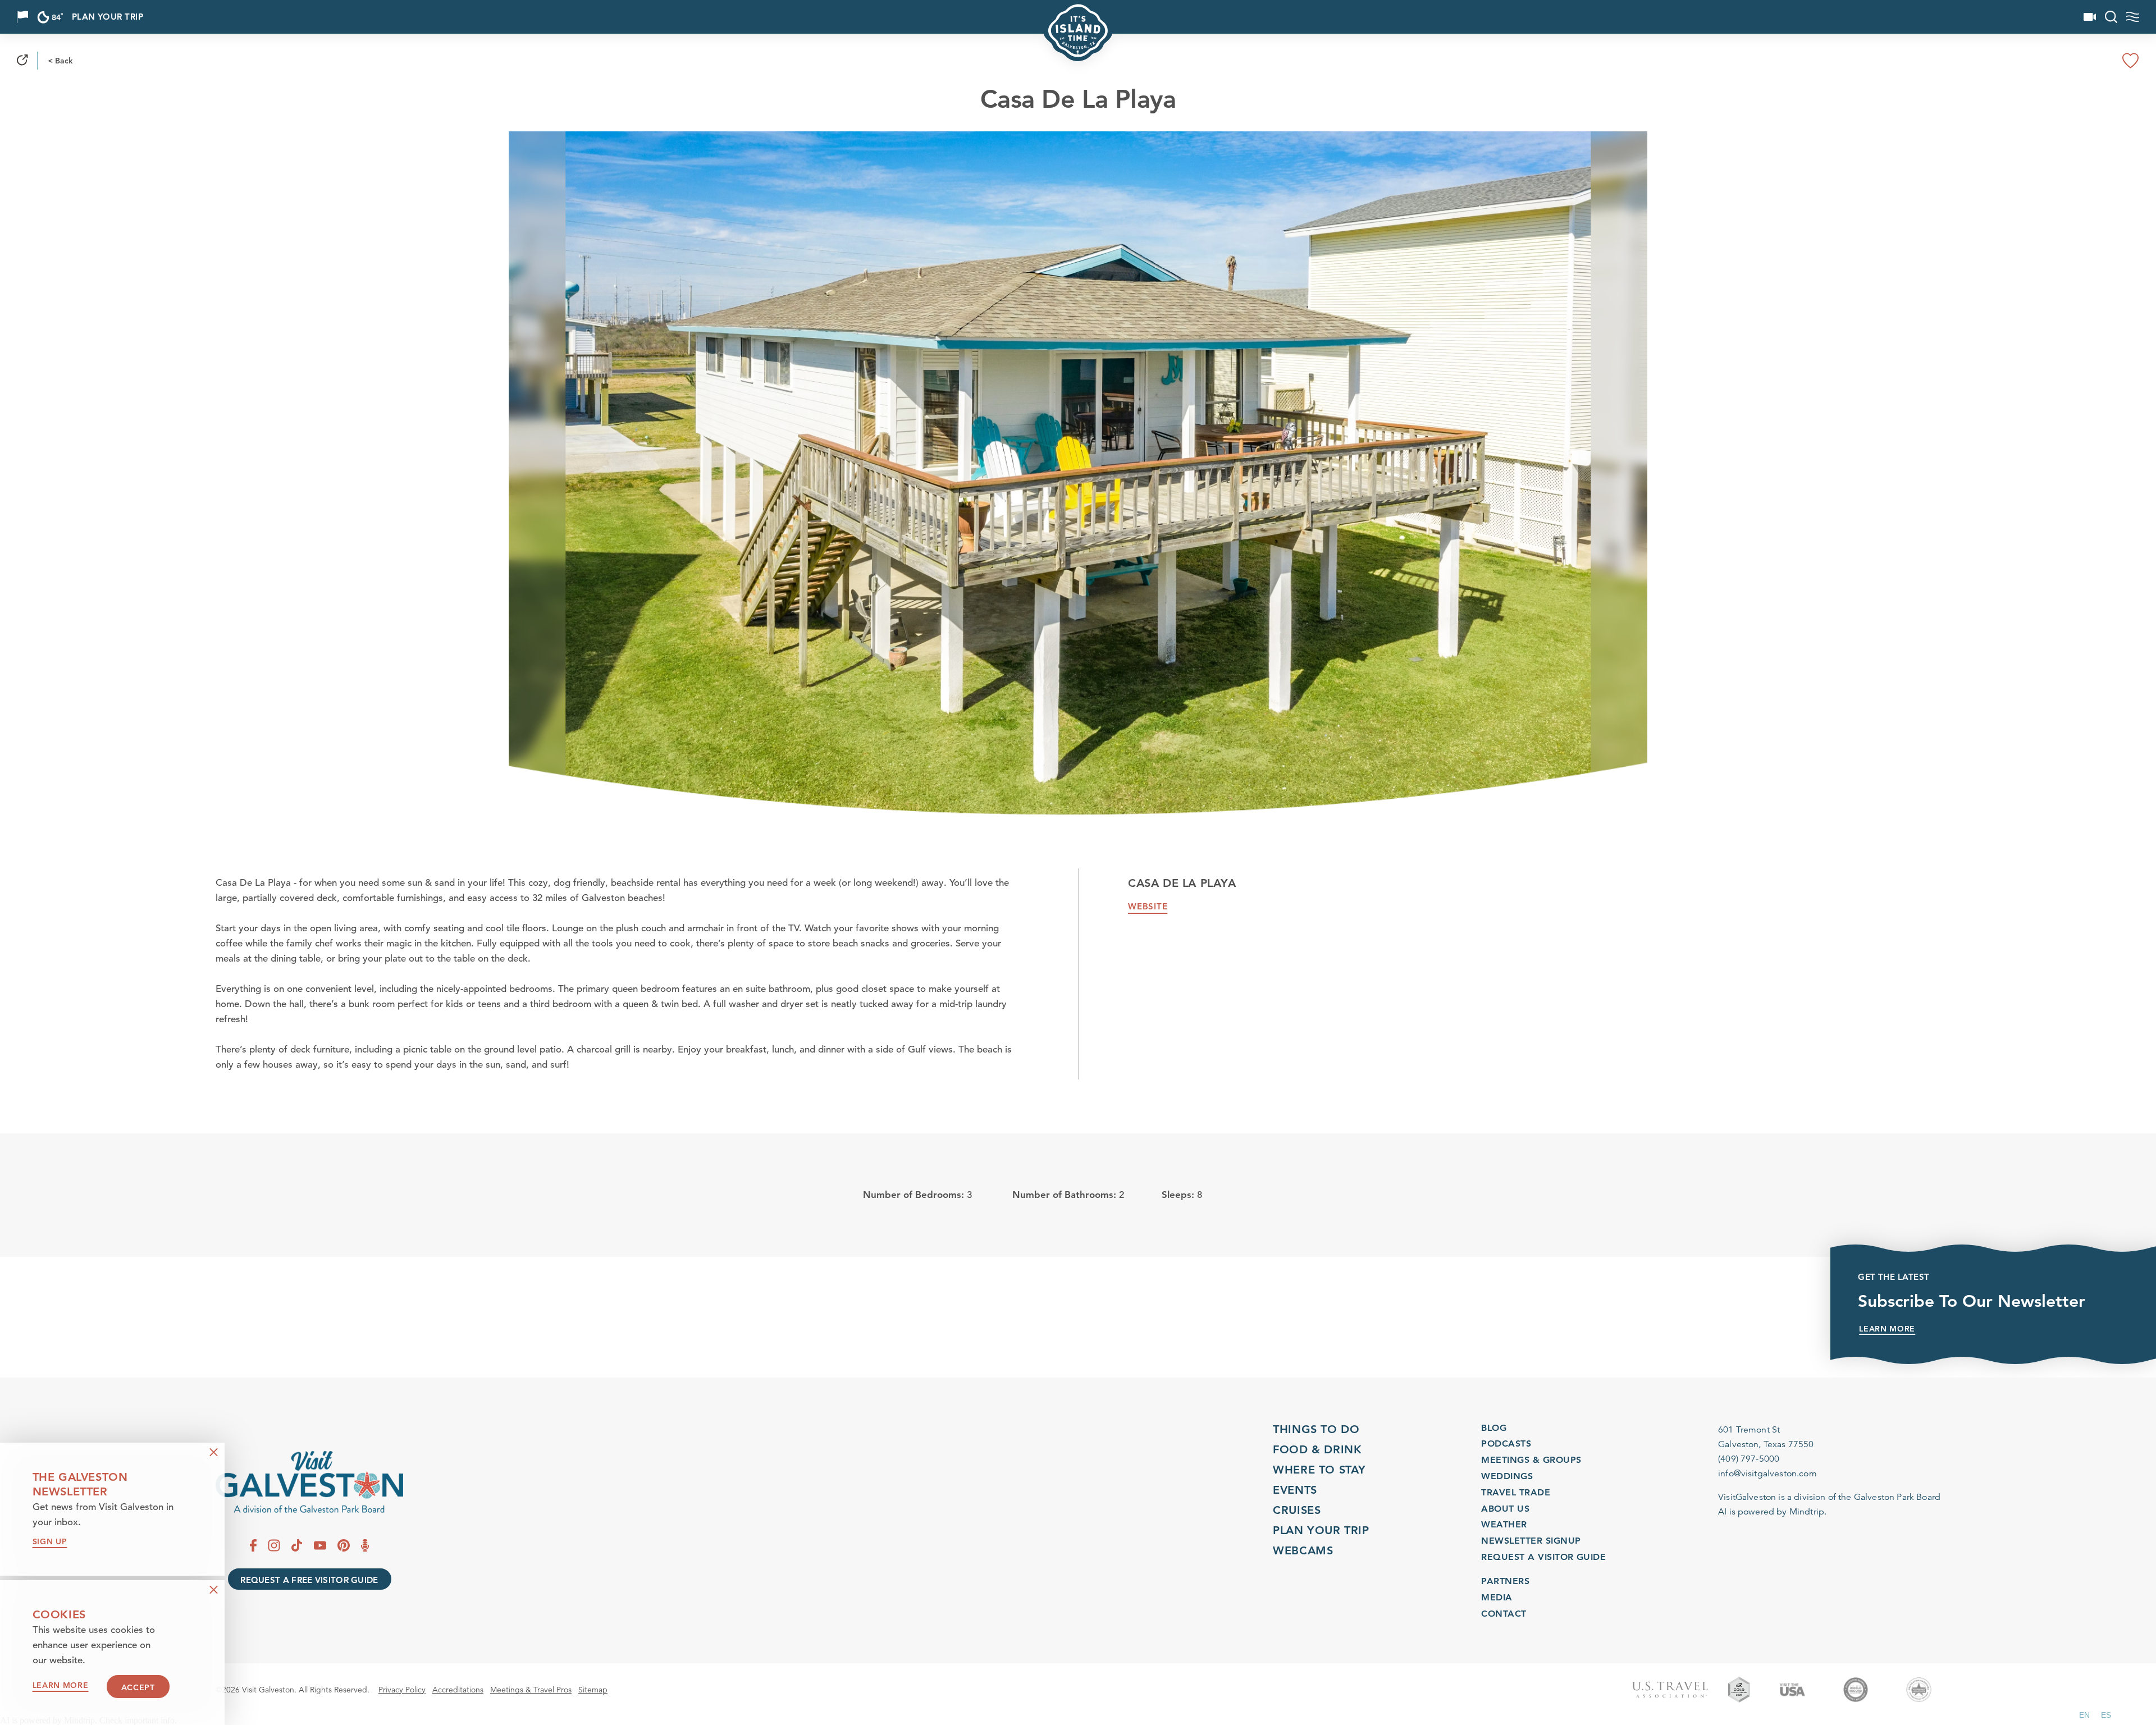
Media (1497, 1597)
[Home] (309, 1482)
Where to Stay (1319, 1470)
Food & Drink (1317, 1449)
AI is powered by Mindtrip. (1772, 1512)
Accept (138, 1687)
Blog (1494, 1428)
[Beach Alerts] (22, 17)
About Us (1505, 1509)
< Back (60, 61)
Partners (1505, 1581)
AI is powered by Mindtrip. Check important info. (88, 1721)
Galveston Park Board (1897, 1497)
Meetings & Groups (1531, 1460)
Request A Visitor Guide (1543, 1557)
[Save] (2131, 61)
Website (1148, 907)
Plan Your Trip (108, 17)
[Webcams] (2090, 17)
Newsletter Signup (1531, 1541)
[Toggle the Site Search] (2111, 17)
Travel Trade (1516, 1492)
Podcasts (1506, 1443)
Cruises (1297, 1510)
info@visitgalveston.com (1767, 1474)
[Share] (22, 61)
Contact (1504, 1614)
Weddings (1507, 1476)
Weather (1504, 1524)
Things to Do (1316, 1429)
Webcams (1303, 1550)
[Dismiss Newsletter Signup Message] (214, 1452)
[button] (2084, 1715)
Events (1295, 1490)
